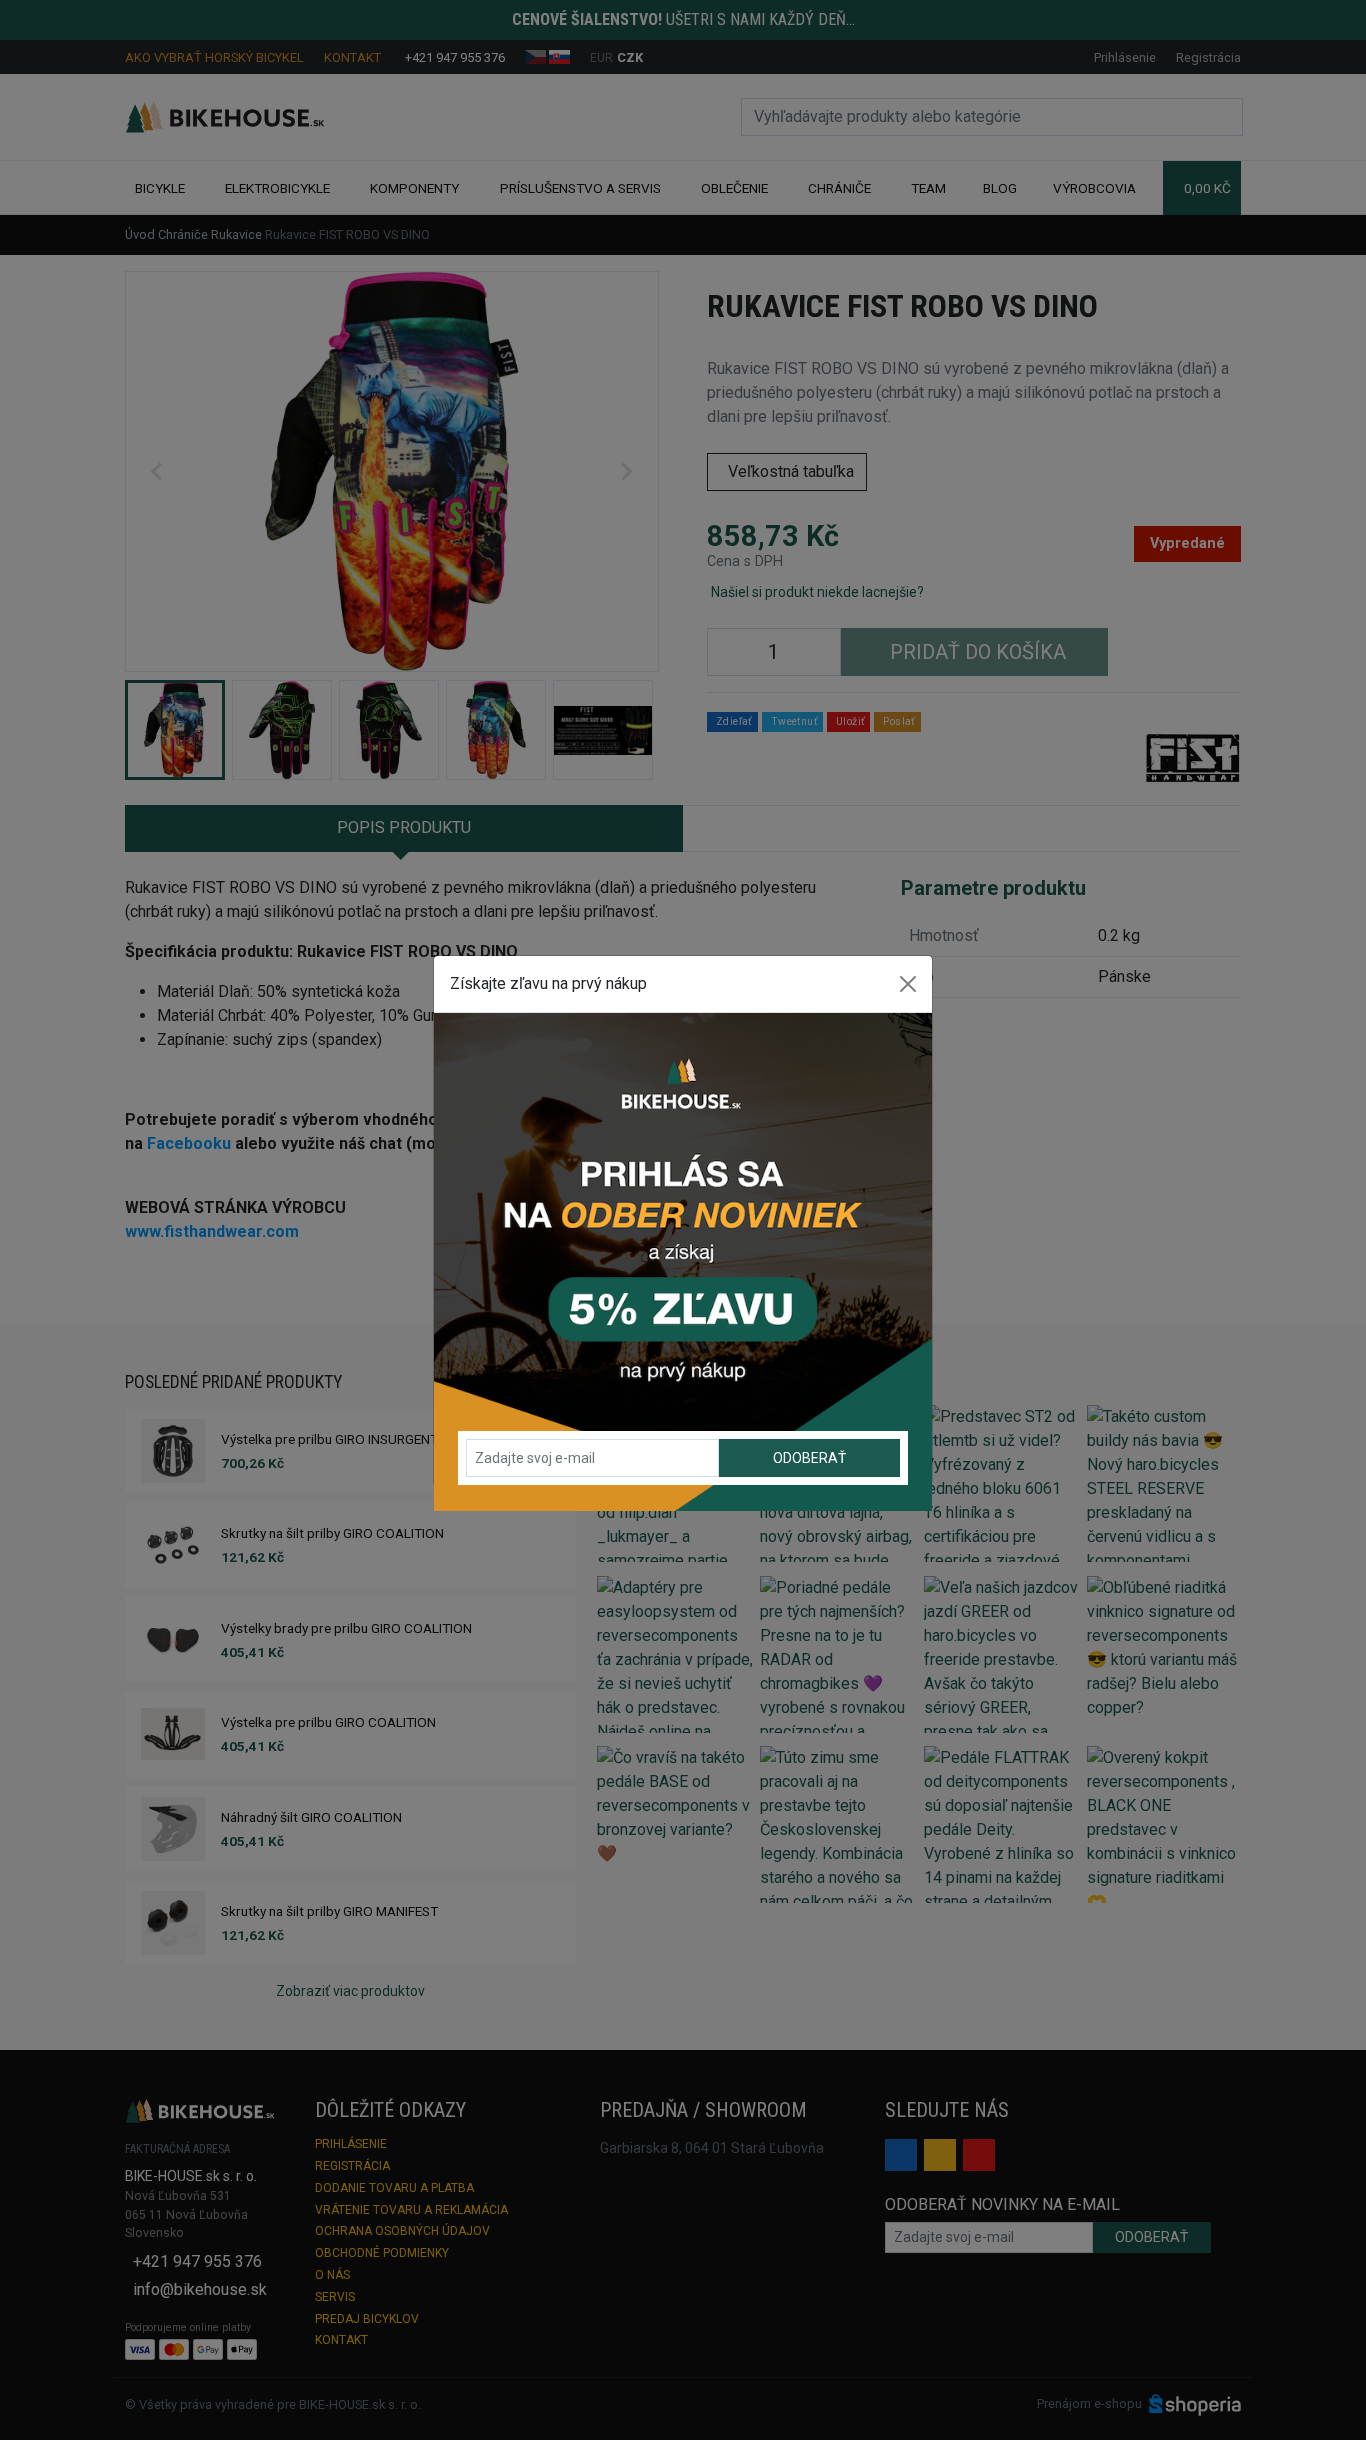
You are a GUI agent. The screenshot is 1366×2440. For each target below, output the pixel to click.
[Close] (908, 984)
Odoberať (809, 1458)
